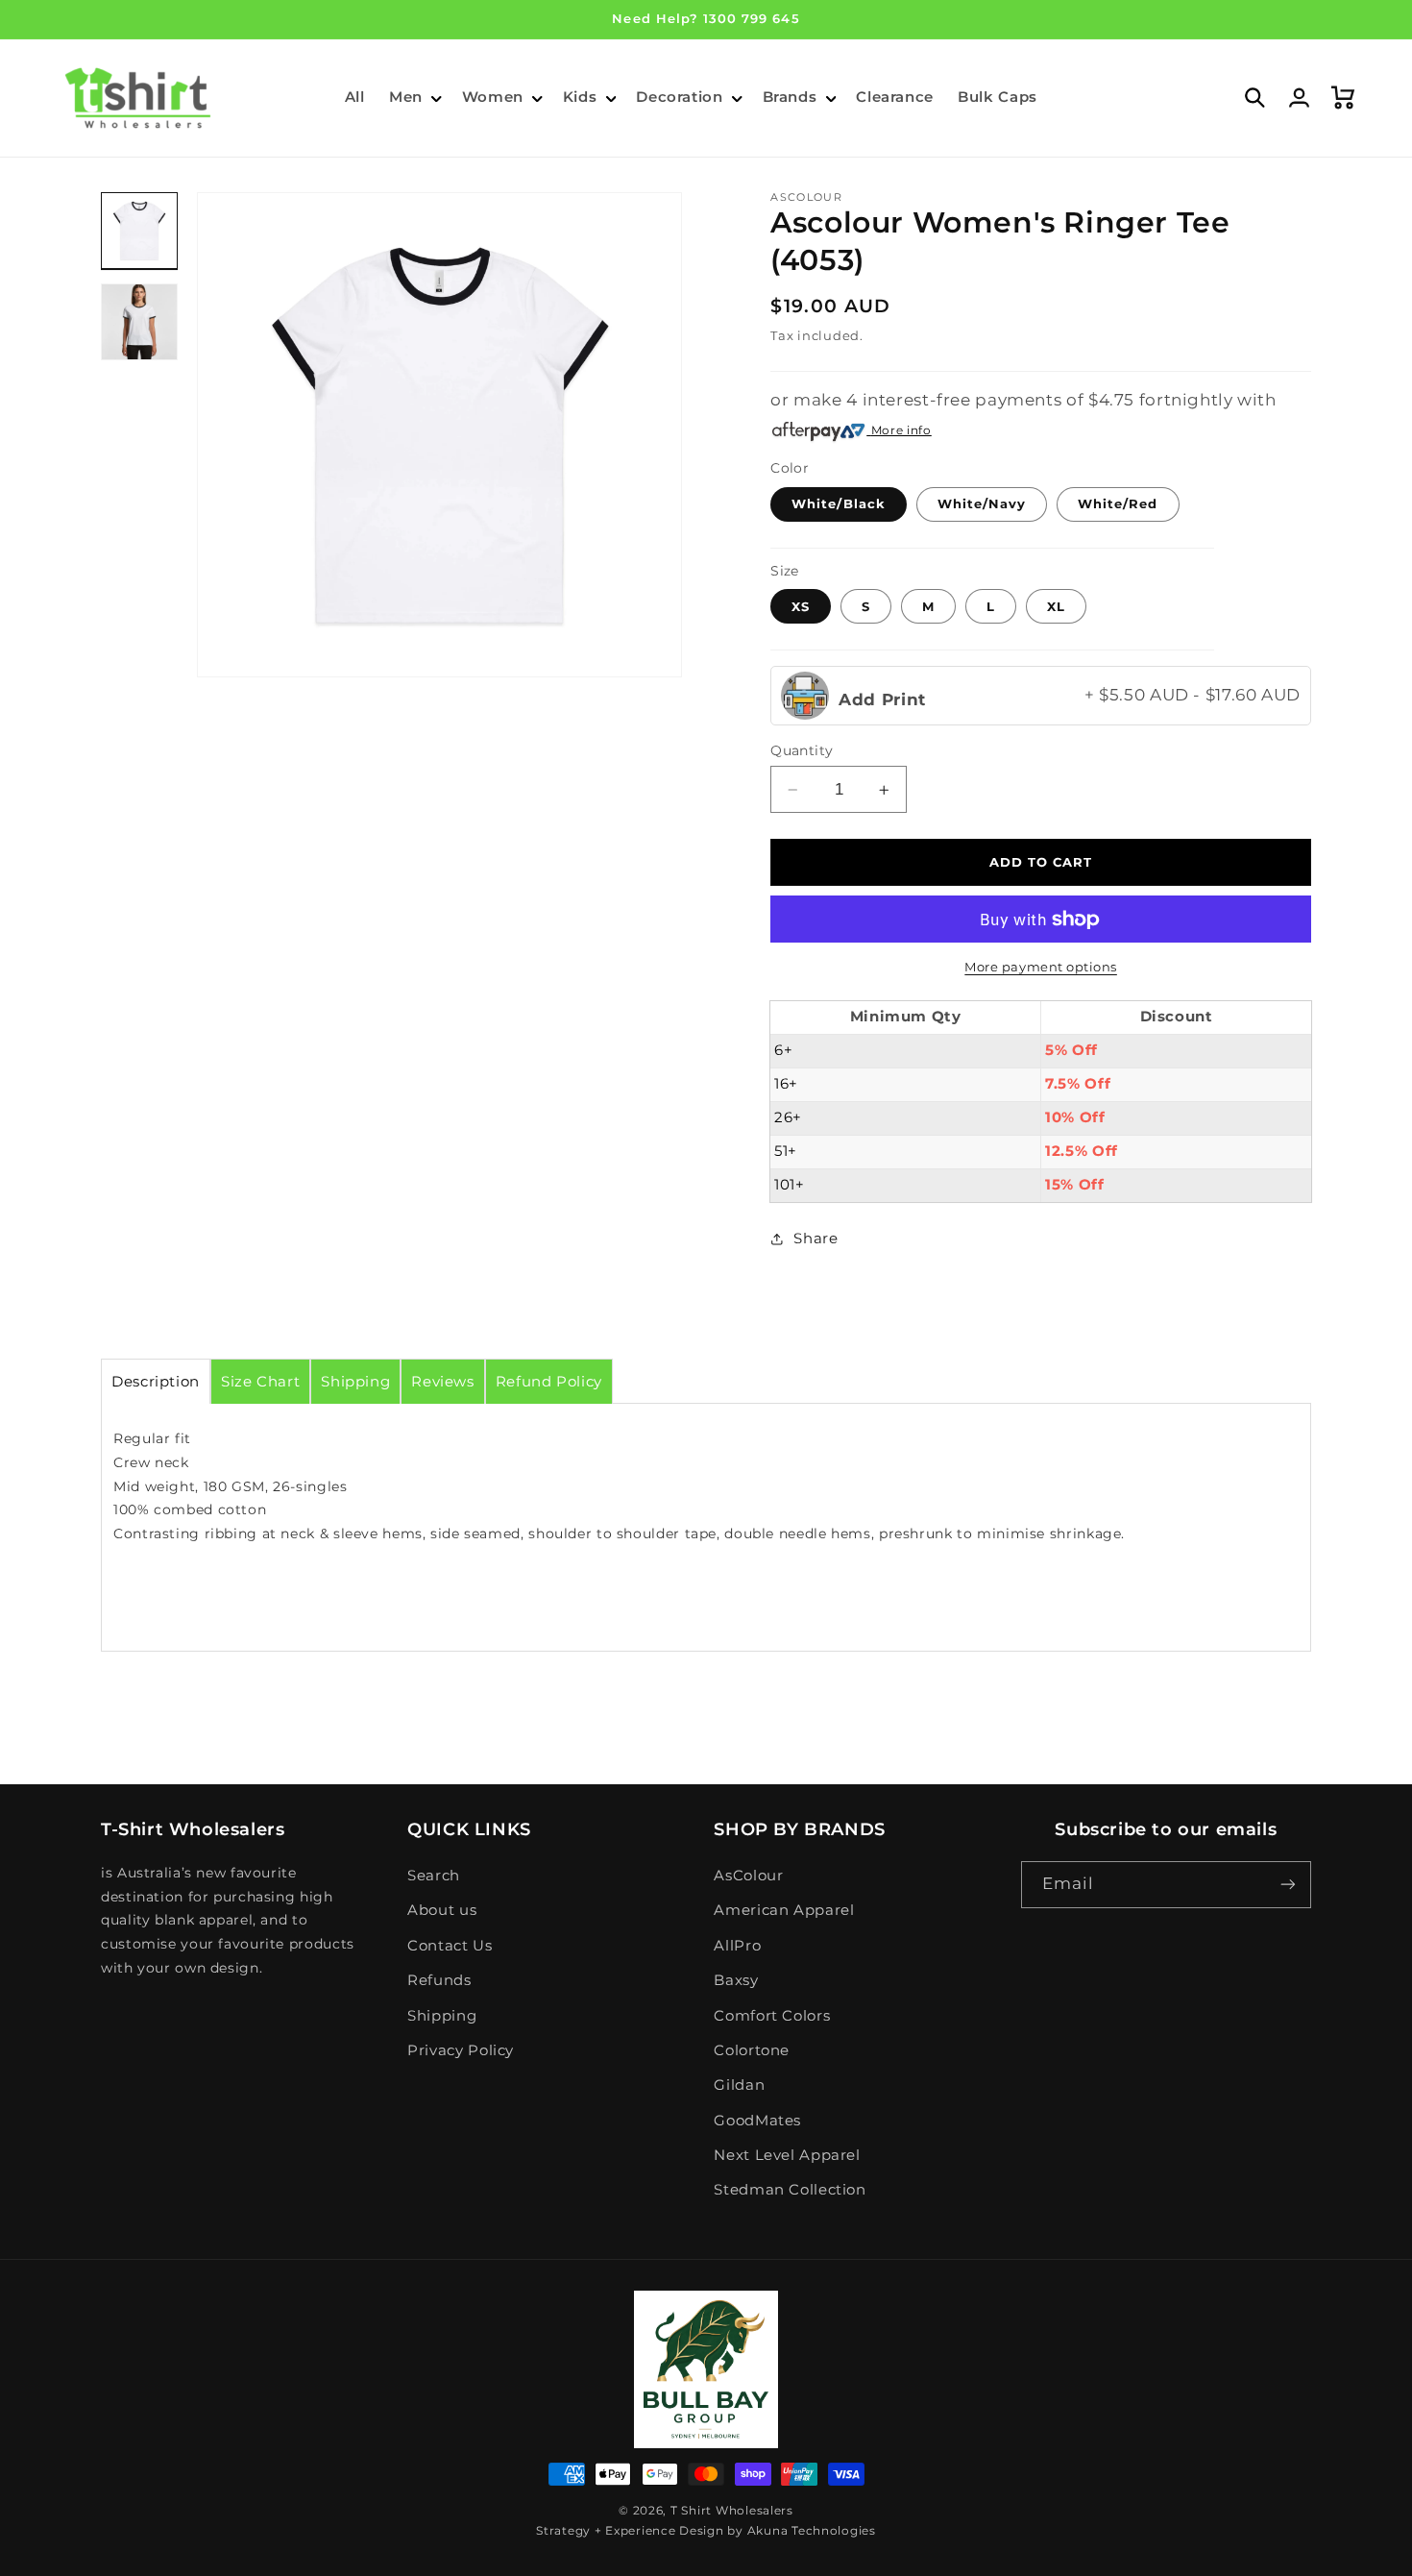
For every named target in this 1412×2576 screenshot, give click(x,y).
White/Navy (982, 503)
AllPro (737, 1946)
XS (801, 606)
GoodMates (757, 2121)
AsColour (748, 1876)
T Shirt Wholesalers (732, 2511)
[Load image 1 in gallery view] (139, 231)
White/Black (839, 503)
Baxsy (736, 1980)
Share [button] (816, 1239)
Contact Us (450, 1946)
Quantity (802, 750)
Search (434, 1876)
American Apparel (784, 1910)
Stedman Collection (790, 2190)
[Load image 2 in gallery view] (139, 322)
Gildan (739, 2085)
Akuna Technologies (812, 2531)
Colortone (752, 2050)
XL (1056, 606)
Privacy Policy (461, 2050)
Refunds (439, 1980)
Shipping (442, 2016)
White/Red (1118, 503)
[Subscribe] (1288, 1885)
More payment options (1041, 967)
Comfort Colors (772, 2016)
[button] (413, 98)
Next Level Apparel (787, 2155)
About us (442, 1910)
